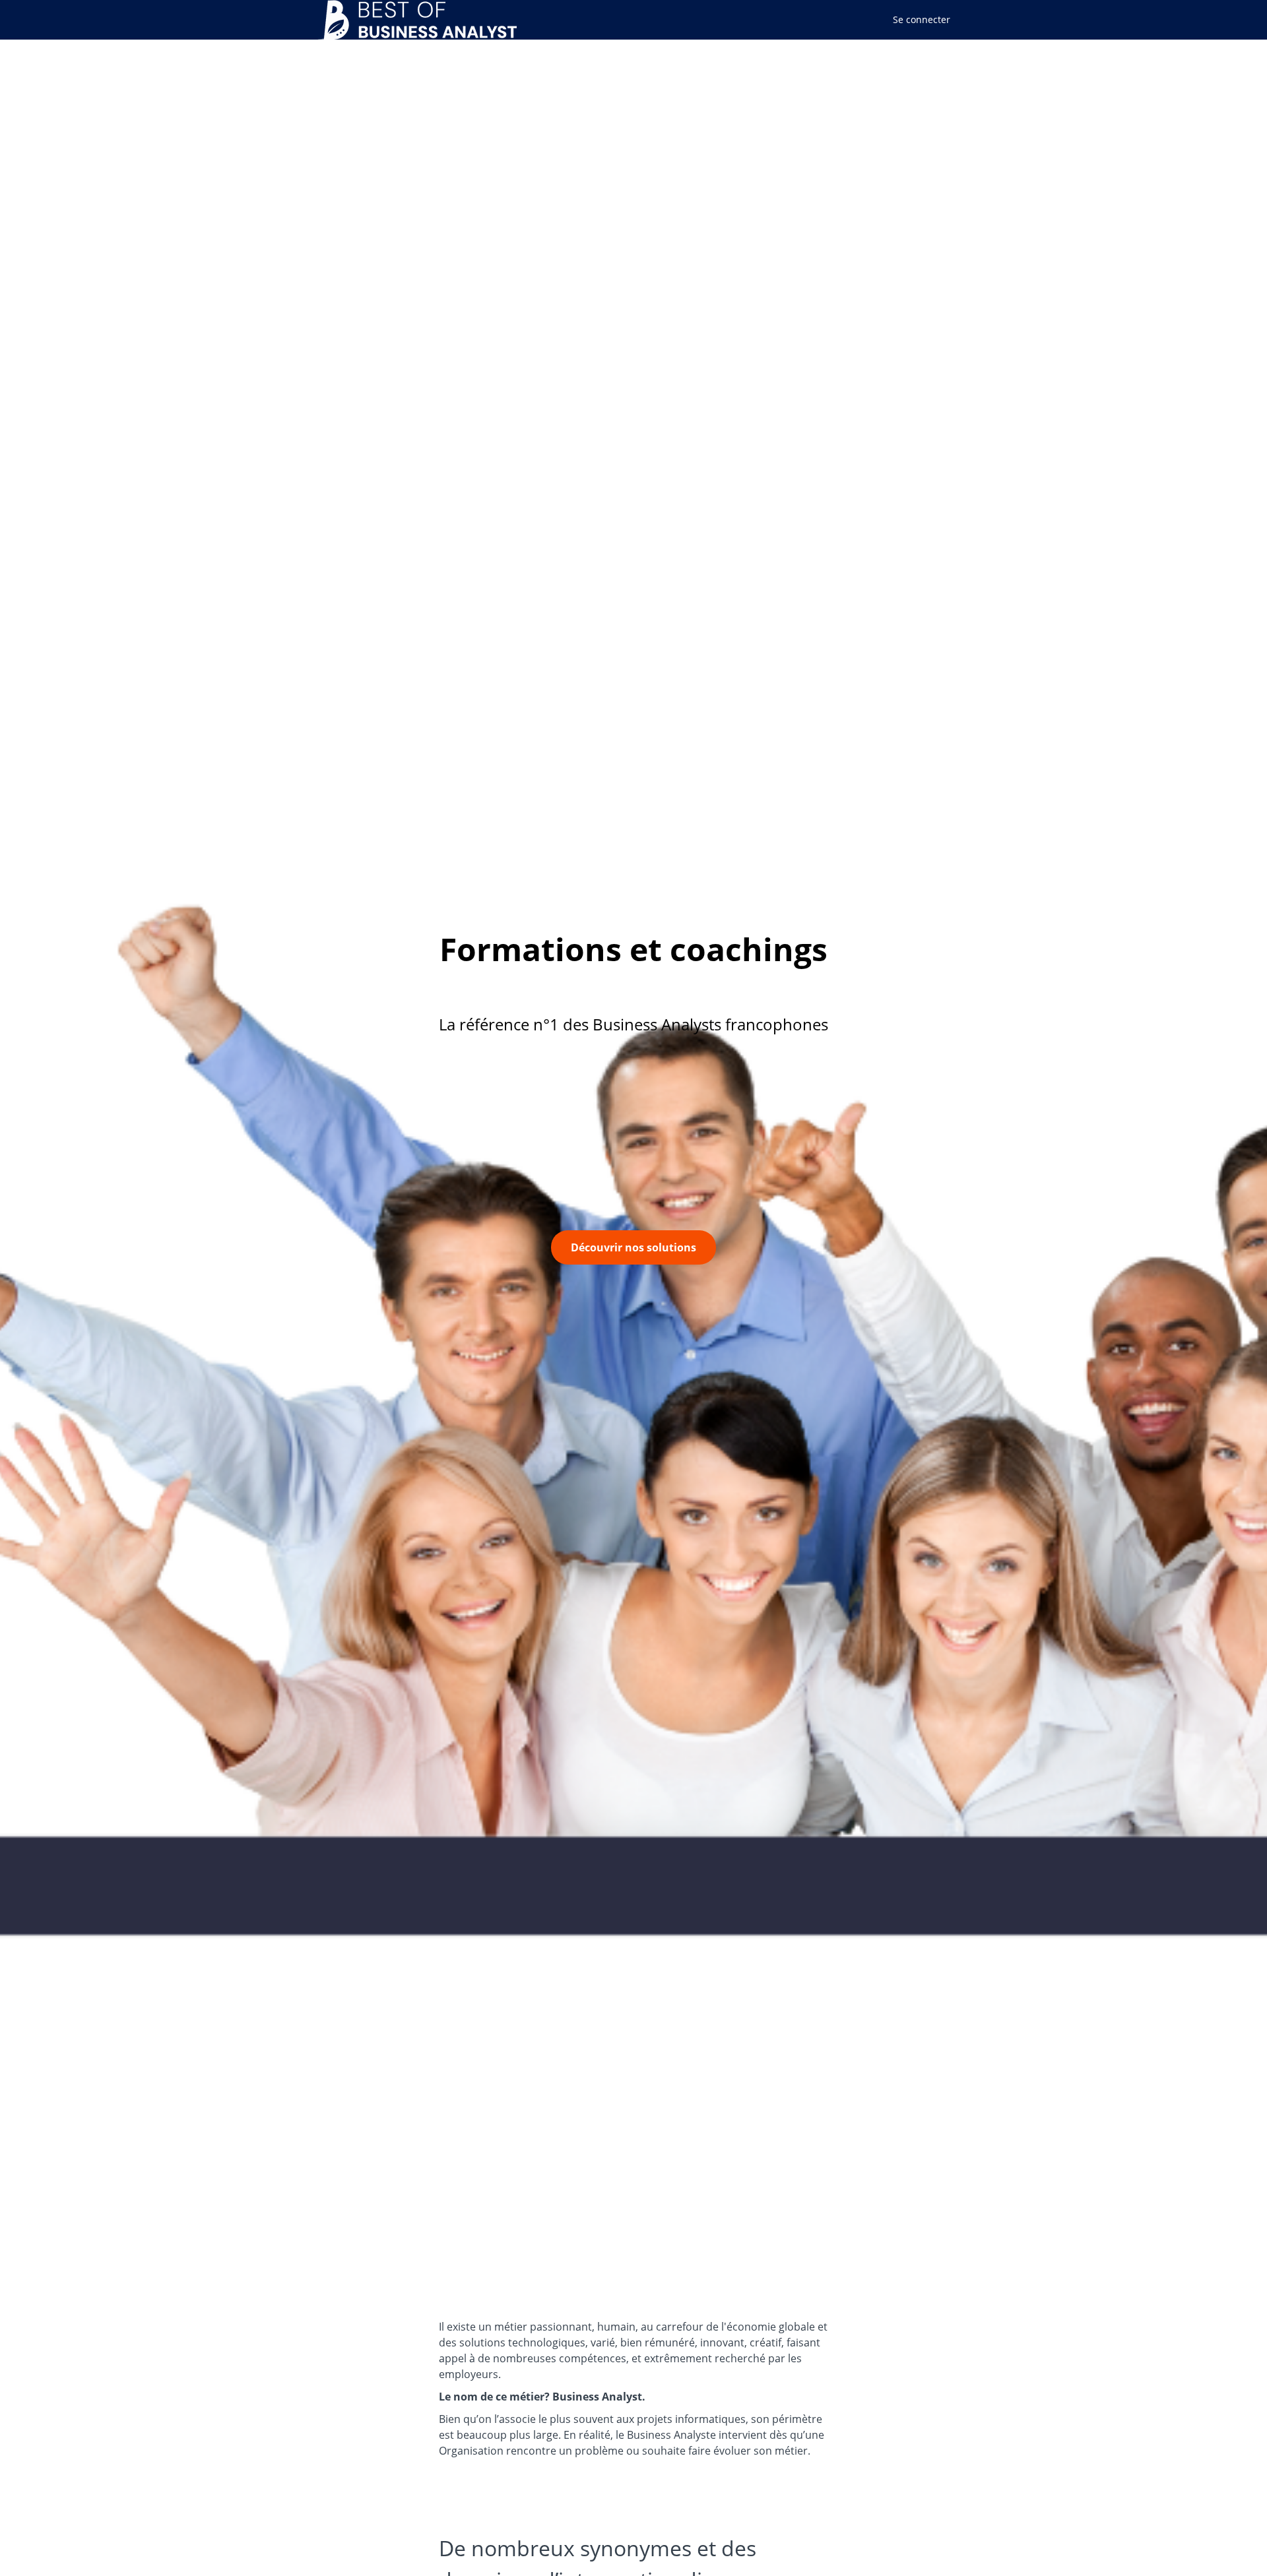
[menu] (916, 20)
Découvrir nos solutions (633, 1247)
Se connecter (922, 19)
